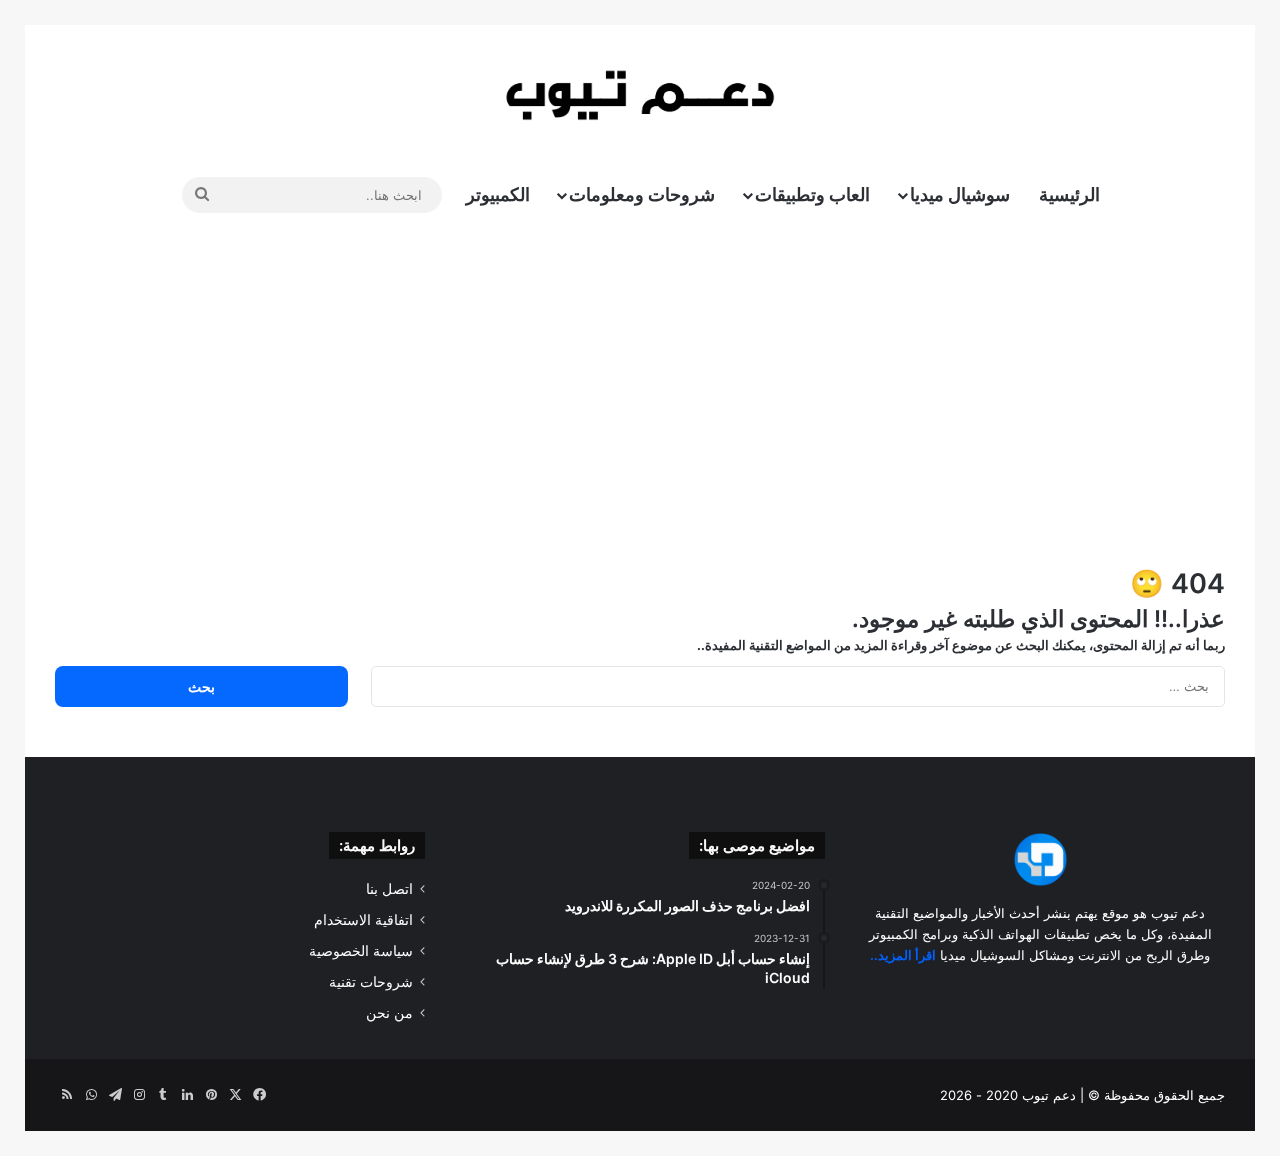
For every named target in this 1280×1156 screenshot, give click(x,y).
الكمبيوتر (498, 194)
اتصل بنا (389, 889)
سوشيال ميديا (960, 194)
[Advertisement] (640, 395)
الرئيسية (1069, 194)
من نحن (389, 1013)
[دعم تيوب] (639, 95)
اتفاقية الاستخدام (363, 920)
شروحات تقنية (371, 982)
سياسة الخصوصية (361, 951)
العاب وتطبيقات (812, 194)
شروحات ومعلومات (642, 194)
